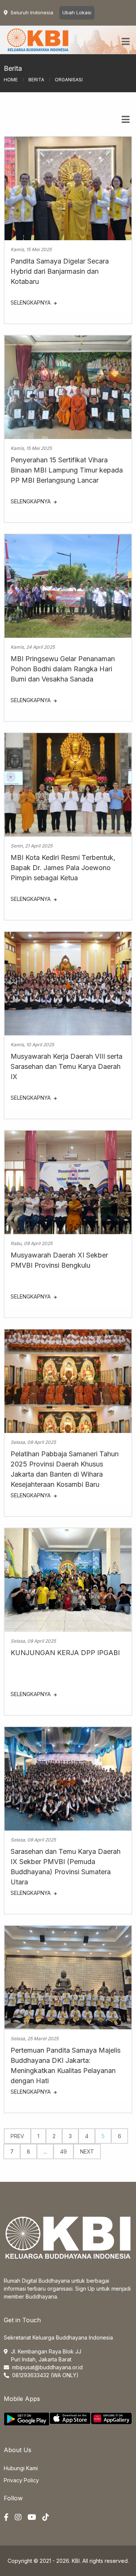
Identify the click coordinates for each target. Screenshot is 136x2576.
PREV (17, 2136)
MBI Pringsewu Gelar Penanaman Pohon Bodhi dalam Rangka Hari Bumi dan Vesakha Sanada (63, 669)
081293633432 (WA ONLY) (45, 2375)
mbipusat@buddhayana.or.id (47, 2367)
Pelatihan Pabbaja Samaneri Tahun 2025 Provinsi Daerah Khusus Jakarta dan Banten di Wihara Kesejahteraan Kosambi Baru (65, 1469)
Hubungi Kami (21, 2468)
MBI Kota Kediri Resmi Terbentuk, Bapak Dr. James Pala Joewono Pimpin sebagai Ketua (63, 868)
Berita (36, 80)
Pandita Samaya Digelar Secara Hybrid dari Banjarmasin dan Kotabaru (60, 271)
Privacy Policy (21, 2480)
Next (87, 2151)
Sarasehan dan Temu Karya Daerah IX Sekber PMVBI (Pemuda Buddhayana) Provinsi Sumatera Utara (66, 1867)
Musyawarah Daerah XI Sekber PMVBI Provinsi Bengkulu (59, 1260)
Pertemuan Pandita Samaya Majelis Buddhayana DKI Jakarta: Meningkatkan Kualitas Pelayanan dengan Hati (66, 2065)
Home (11, 80)
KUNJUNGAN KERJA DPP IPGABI (65, 1653)
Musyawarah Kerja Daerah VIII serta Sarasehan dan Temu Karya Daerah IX (66, 1066)
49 (63, 2151)
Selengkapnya (31, 303)
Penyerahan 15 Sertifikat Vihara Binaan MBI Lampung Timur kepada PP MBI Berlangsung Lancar (67, 470)
